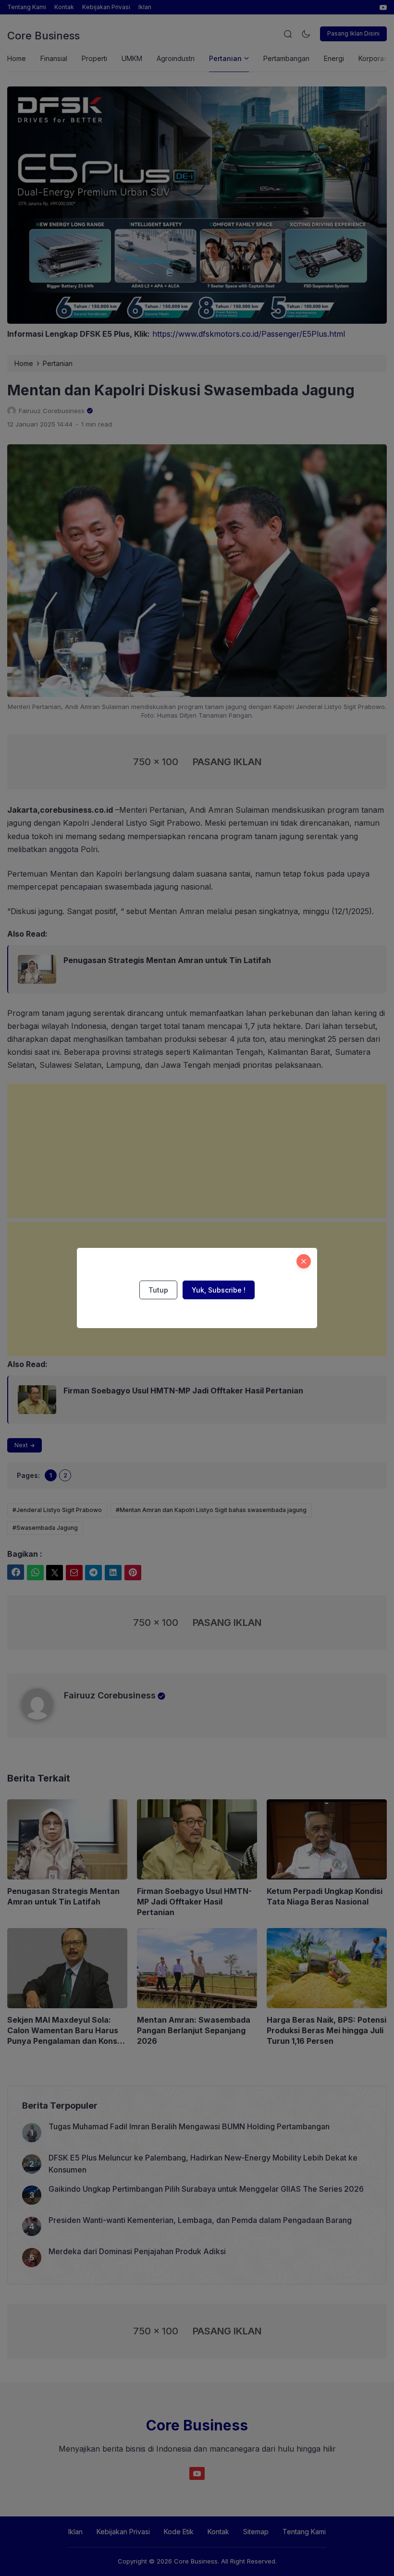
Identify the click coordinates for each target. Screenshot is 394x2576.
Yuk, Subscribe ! (219, 1290)
